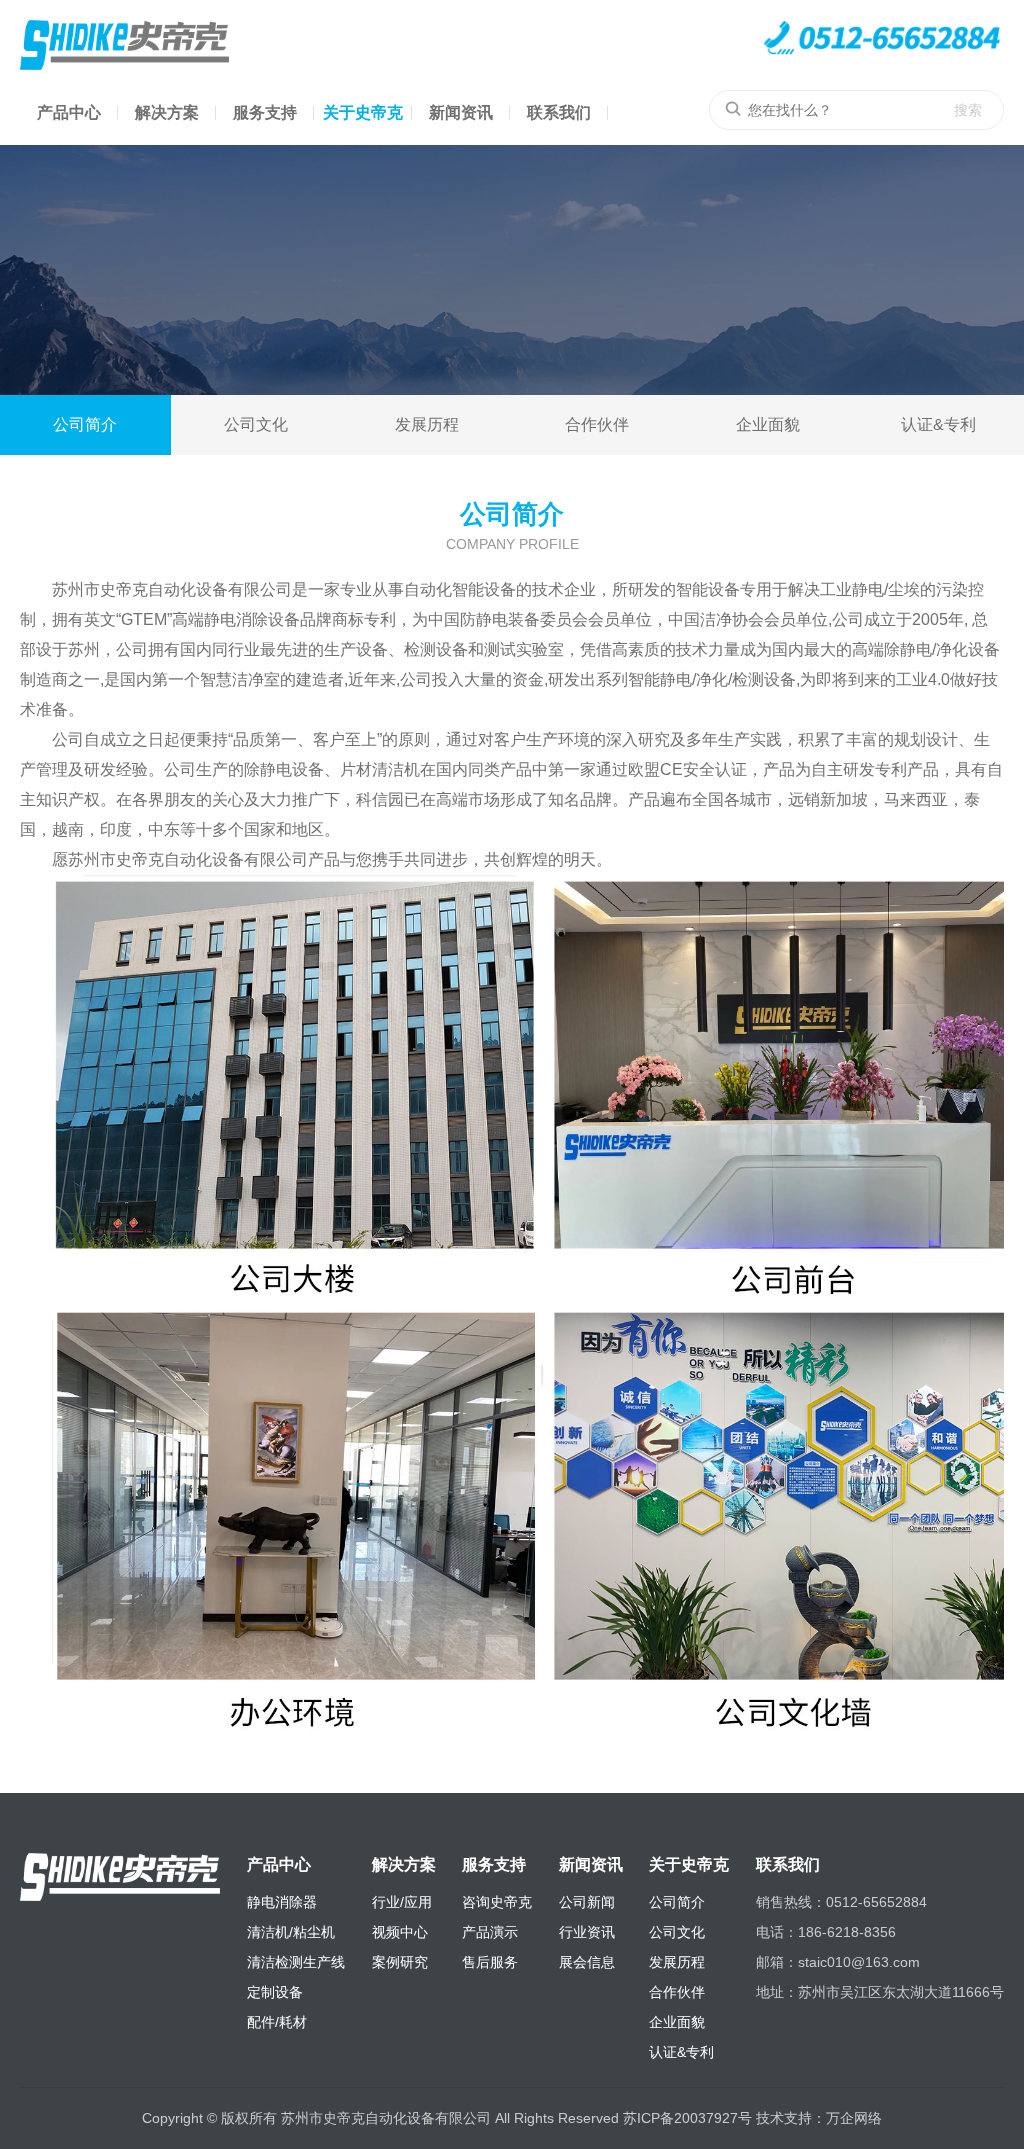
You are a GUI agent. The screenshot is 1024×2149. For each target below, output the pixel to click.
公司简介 (85, 424)
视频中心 (400, 1932)
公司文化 (256, 424)
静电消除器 (282, 1902)
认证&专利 (938, 424)
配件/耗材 (277, 2022)
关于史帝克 (363, 112)
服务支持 (265, 112)
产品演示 (490, 1932)
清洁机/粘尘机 (291, 1932)
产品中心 (69, 112)
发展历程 (427, 424)
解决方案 (167, 112)
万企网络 (854, 2118)
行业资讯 (587, 1932)
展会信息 (587, 1962)
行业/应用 (402, 1902)
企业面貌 (768, 424)
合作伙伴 (597, 424)
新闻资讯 (461, 112)
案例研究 (400, 1962)
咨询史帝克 (497, 1902)
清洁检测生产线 (296, 1962)
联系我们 (559, 112)
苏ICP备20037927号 (687, 2118)
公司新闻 (587, 1902)
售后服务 (490, 1962)
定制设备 (275, 1992)
